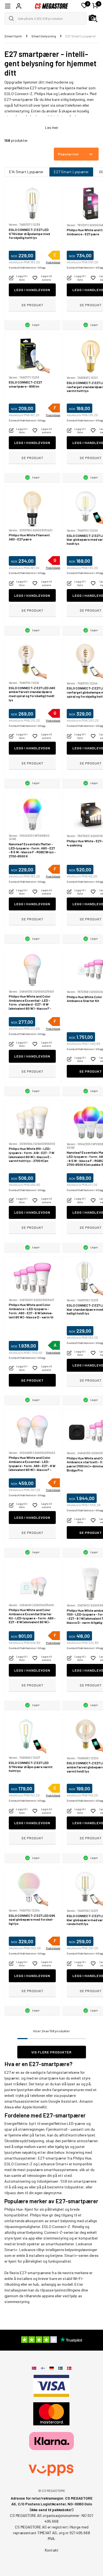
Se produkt (32, 305)
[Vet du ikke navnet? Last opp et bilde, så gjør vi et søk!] (93, 18)
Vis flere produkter (51, 2052)
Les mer (52, 127)
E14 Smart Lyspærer (26, 172)
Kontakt (52, 2550)
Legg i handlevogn (32, 290)
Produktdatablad (55, 262)
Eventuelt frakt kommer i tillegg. (27, 268)
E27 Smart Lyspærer (71, 172)
